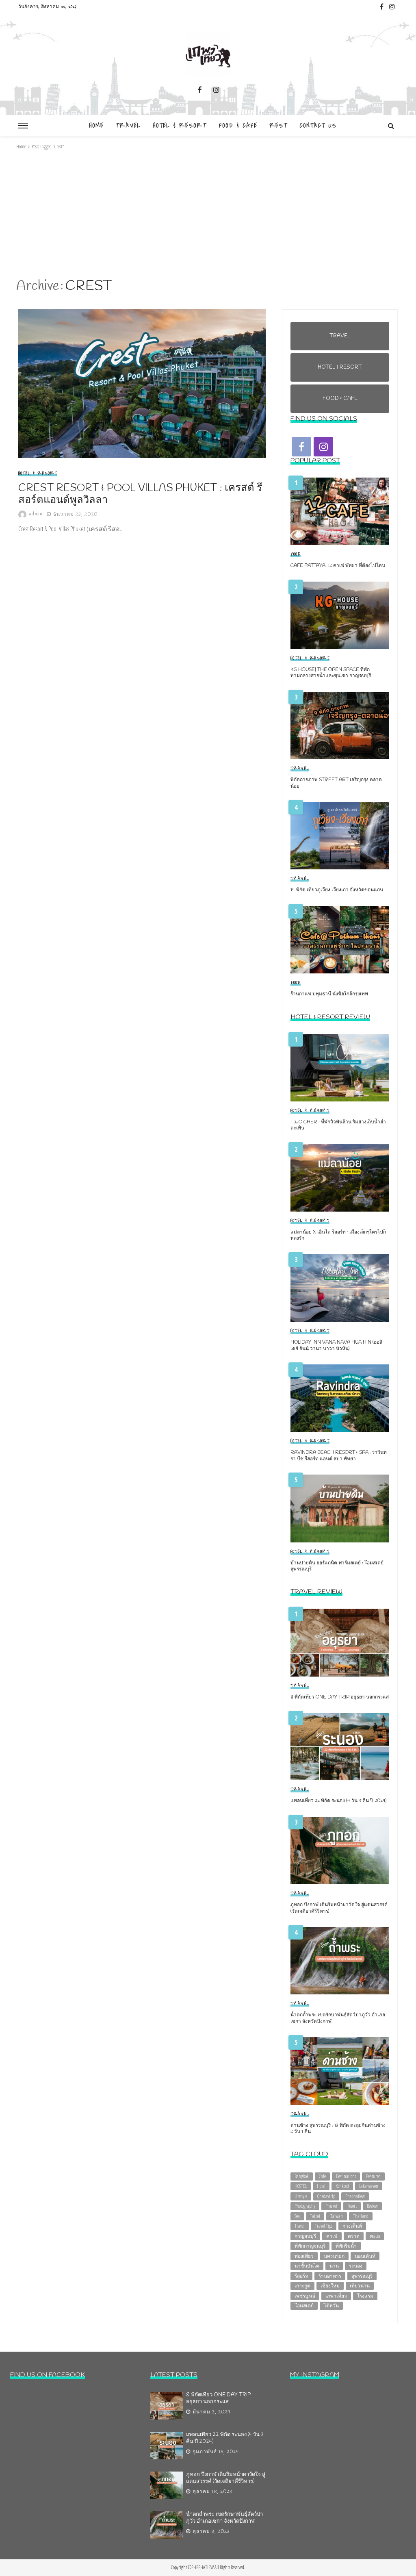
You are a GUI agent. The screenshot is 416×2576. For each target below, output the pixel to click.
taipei (315, 2216)
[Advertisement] (208, 214)
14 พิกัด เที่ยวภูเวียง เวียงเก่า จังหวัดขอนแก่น (337, 890)
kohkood (342, 2186)
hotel (321, 2186)
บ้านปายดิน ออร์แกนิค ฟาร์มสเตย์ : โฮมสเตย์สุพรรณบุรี (337, 1566)
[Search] (391, 126)
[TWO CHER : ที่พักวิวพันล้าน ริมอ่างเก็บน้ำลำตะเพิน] (340, 1068)
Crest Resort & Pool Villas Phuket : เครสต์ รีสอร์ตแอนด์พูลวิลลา (140, 494)
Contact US (318, 126)
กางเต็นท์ (352, 2226)
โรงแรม (365, 2296)
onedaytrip (326, 2196)
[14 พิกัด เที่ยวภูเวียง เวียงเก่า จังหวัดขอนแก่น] (340, 836)
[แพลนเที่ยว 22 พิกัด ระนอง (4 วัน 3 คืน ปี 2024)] (340, 1746)
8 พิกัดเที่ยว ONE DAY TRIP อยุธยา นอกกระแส (340, 1697)
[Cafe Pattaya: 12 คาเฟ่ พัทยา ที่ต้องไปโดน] (340, 511)
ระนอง (356, 2266)
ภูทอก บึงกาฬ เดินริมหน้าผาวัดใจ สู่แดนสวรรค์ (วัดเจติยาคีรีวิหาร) (339, 1908)
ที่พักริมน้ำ (346, 2246)
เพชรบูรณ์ (305, 2296)
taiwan (337, 2216)
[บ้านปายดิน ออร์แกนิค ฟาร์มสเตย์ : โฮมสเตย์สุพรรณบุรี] (340, 1508)
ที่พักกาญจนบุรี (310, 2246)
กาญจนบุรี (305, 2236)
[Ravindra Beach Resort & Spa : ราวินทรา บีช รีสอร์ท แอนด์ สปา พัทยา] (340, 1398)
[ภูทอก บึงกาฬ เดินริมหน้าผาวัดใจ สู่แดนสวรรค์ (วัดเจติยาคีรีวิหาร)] (340, 1851)
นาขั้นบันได (307, 2266)
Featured (373, 2176)
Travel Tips (324, 2226)
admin (36, 514)
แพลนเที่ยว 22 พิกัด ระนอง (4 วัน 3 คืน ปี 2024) (338, 1801)
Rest (278, 126)
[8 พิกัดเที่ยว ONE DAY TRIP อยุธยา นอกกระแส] (340, 1642)
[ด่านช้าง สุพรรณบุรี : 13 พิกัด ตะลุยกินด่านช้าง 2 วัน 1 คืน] (340, 2071)
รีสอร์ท (301, 2276)
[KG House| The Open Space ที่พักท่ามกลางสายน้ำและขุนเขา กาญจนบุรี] (340, 615)
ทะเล (375, 2236)
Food (296, 554)
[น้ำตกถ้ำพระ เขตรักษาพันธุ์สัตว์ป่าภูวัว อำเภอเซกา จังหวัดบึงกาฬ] (340, 1961)
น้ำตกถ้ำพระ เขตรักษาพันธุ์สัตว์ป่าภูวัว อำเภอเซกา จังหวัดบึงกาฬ (338, 2018)
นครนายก (334, 2256)
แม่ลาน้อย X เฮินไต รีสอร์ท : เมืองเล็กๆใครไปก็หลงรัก (338, 1236)
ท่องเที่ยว (304, 2256)
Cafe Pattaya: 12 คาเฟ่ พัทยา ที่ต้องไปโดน (338, 566)
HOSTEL (301, 2186)
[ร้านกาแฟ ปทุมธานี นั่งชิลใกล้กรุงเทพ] (340, 940)
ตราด (354, 2236)
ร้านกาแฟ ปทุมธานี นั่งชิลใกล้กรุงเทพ (329, 994)
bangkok (302, 2176)
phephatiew (355, 2196)
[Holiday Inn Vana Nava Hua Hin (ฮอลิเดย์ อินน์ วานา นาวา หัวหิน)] (340, 1288)
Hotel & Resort (180, 126)
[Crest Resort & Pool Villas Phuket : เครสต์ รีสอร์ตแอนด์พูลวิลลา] (142, 384)
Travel (128, 126)
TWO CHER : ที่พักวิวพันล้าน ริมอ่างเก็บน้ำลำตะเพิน (338, 1125)
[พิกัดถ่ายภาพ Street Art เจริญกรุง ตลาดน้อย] (340, 725)
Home (96, 126)
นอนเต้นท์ (365, 2256)
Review (372, 2206)
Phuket (331, 2206)
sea (297, 2216)
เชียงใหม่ (330, 2286)
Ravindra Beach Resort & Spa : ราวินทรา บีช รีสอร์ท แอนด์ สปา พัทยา (339, 1456)
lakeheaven (369, 2186)
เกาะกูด (302, 2286)
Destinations (346, 2176)
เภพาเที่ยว (336, 2296)
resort (352, 2206)
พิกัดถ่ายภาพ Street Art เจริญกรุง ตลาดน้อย (336, 783)
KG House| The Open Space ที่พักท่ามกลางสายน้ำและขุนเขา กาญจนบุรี (331, 673)
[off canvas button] (23, 126)
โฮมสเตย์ (304, 2306)
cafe (322, 2176)
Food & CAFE (238, 126)
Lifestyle (301, 2196)
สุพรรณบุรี (362, 2276)
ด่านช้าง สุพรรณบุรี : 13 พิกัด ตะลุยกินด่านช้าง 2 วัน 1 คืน (338, 2129)
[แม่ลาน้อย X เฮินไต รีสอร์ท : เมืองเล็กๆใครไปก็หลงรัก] (340, 1178)
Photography (305, 2206)
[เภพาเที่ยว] (208, 54)
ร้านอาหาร (330, 2276)
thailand (361, 2216)
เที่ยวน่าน (360, 2286)
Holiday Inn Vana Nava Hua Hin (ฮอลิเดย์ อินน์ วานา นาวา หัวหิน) (336, 1346)
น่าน (334, 2266)
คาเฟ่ (332, 2236)
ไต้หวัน (331, 2306)
